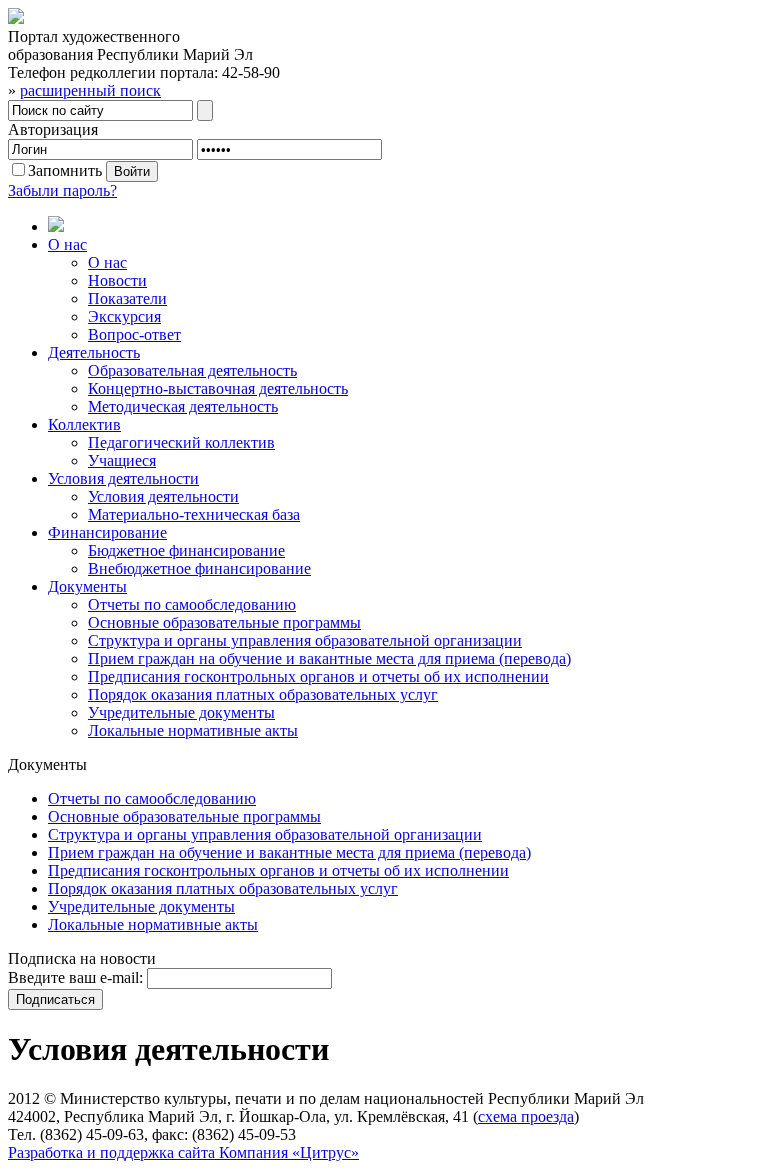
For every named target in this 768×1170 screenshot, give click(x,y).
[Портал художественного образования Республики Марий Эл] (16, 18)
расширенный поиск (90, 90)
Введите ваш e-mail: (75, 977)
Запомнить (65, 170)
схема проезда (526, 1116)
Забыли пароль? (62, 190)
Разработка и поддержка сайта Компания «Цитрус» (183, 1152)
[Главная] (404, 226)
